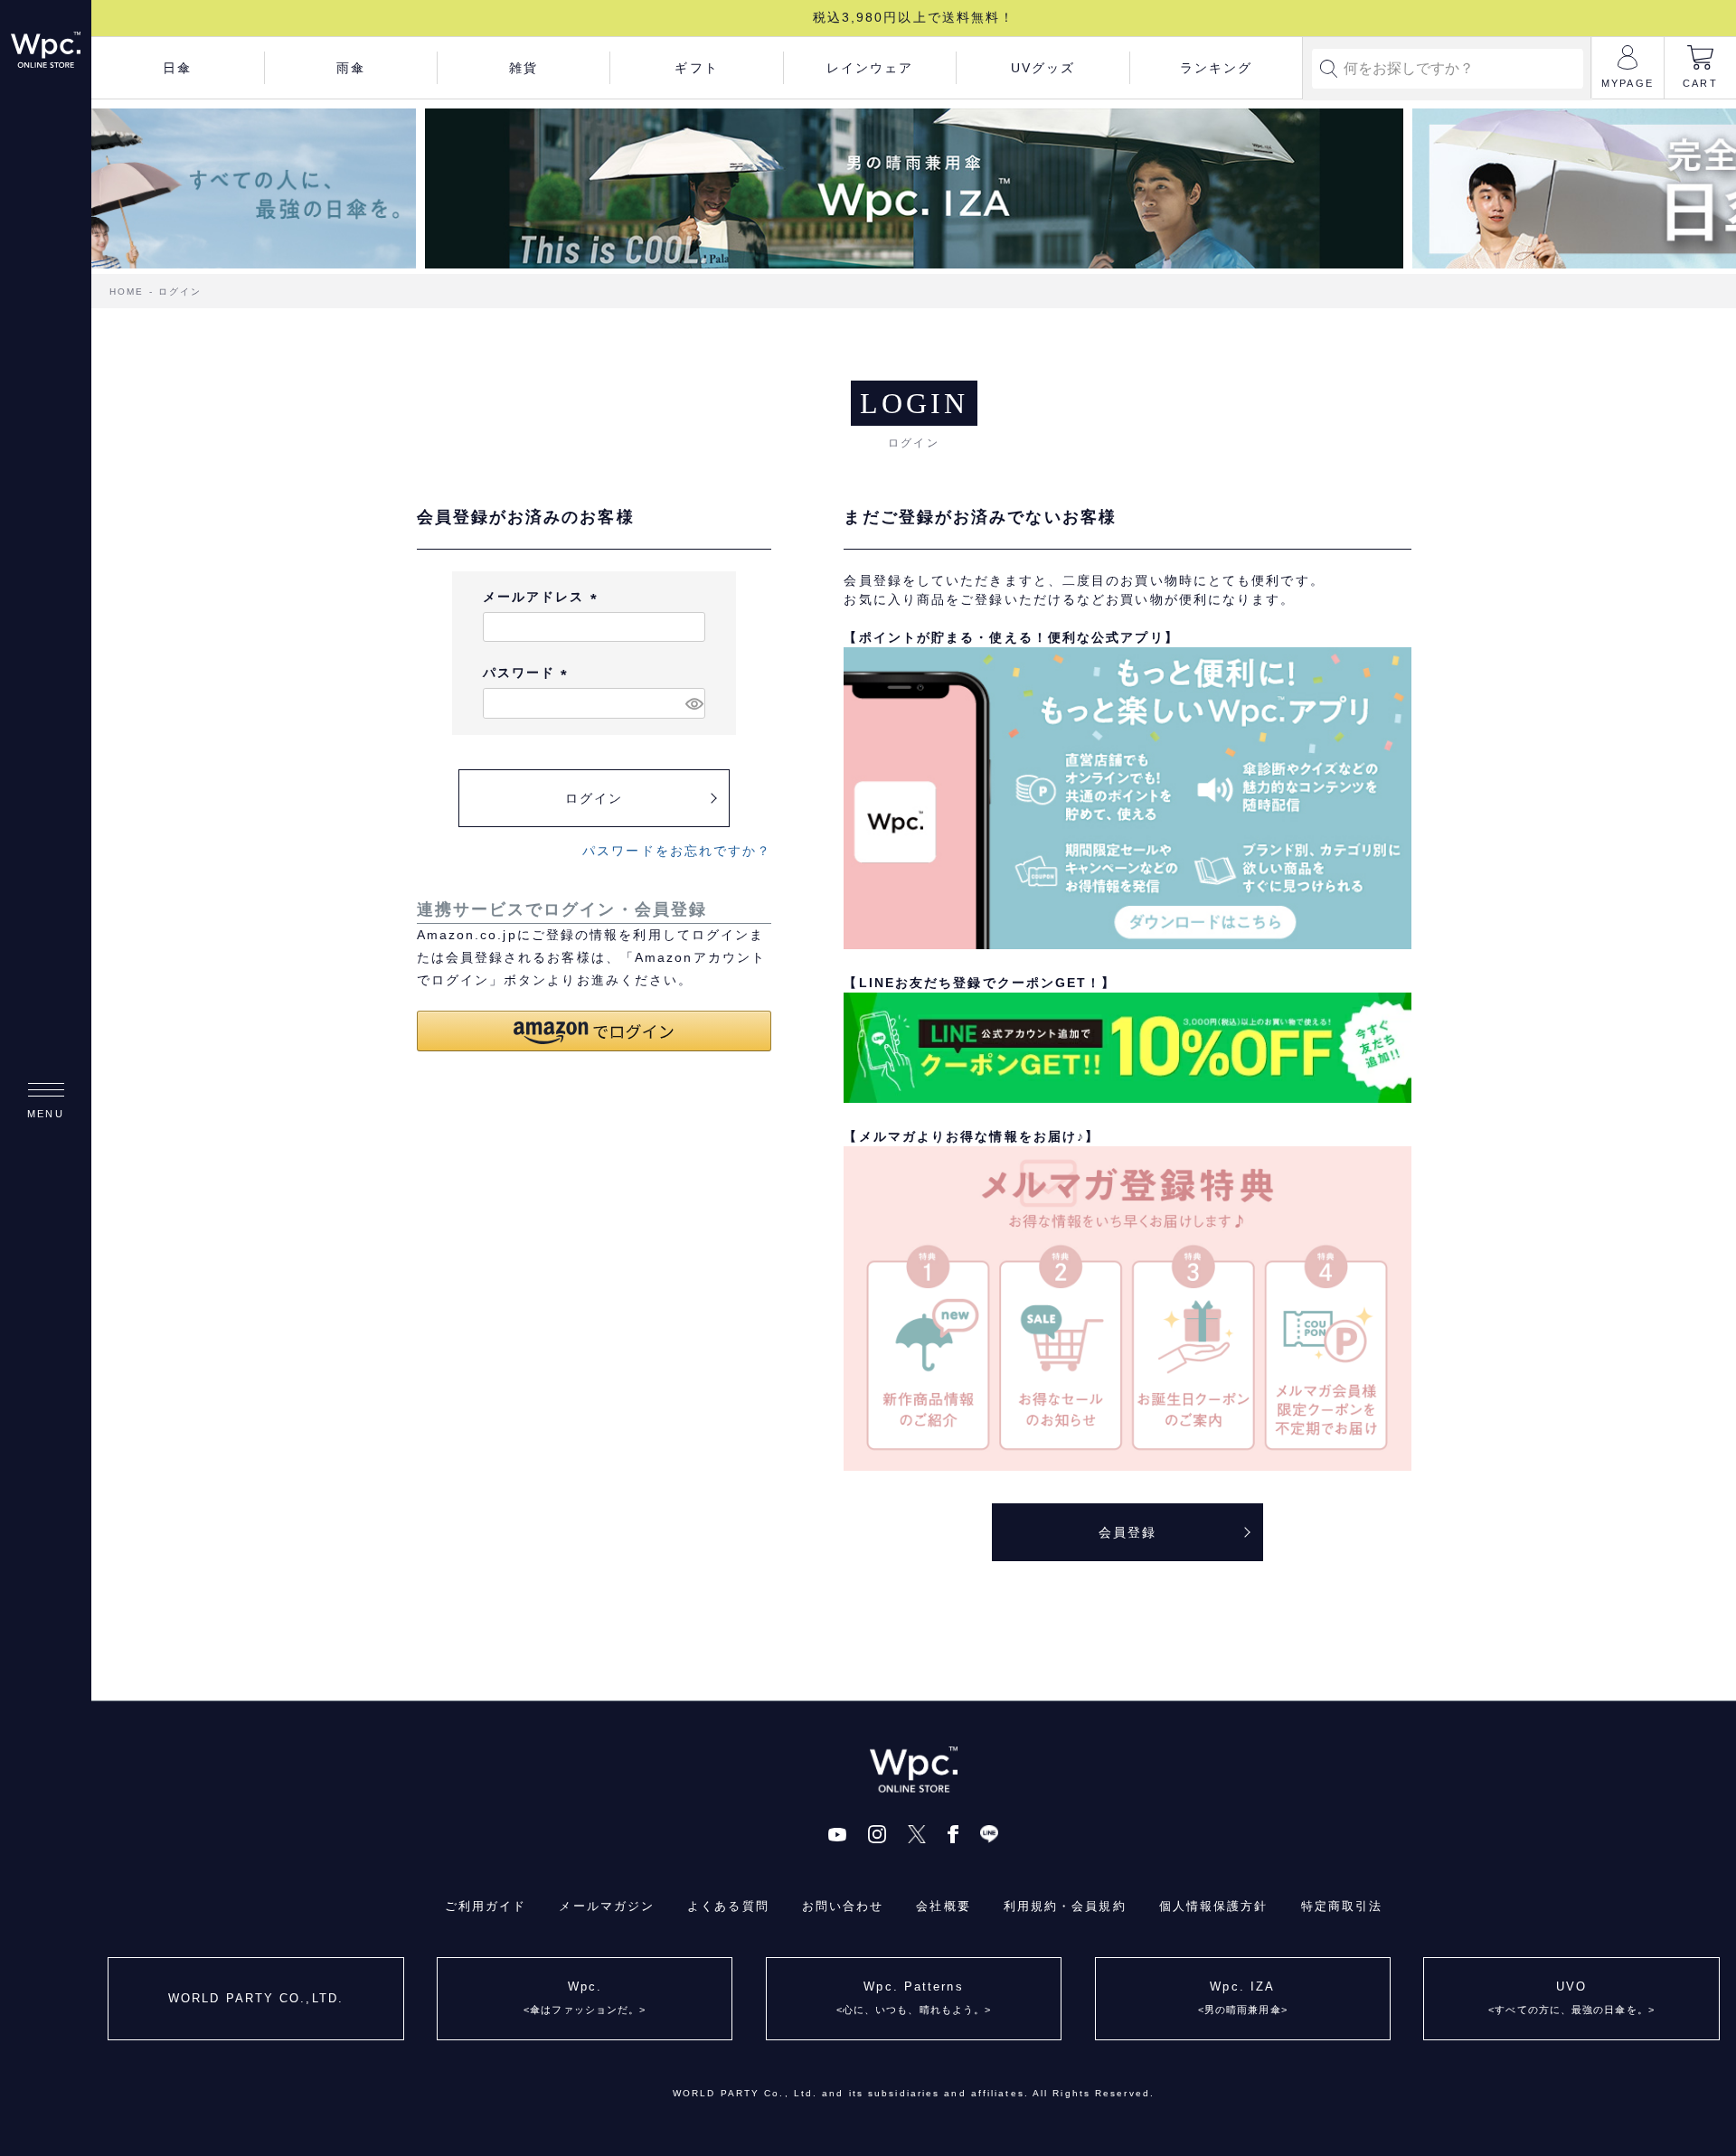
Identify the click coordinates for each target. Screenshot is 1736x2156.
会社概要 (943, 1906)
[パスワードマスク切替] (693, 703)
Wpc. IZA (1243, 1997)
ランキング (1217, 68)
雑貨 (524, 68)
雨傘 (351, 68)
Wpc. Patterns (914, 1997)
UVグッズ (1043, 68)
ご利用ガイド (486, 1906)
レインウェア (870, 68)
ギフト (696, 68)
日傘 (177, 68)
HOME (127, 292)
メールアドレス (543, 597)
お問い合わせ (843, 1906)
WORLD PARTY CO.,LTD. (256, 1998)
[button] (594, 1031)
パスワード (528, 673)
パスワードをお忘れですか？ (677, 851)
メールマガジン (607, 1906)
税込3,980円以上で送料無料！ (914, 17)
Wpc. (585, 1997)
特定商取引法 (1342, 1906)
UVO (1571, 1997)
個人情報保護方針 (1214, 1906)
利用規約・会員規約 (1065, 1906)
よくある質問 (728, 1906)
